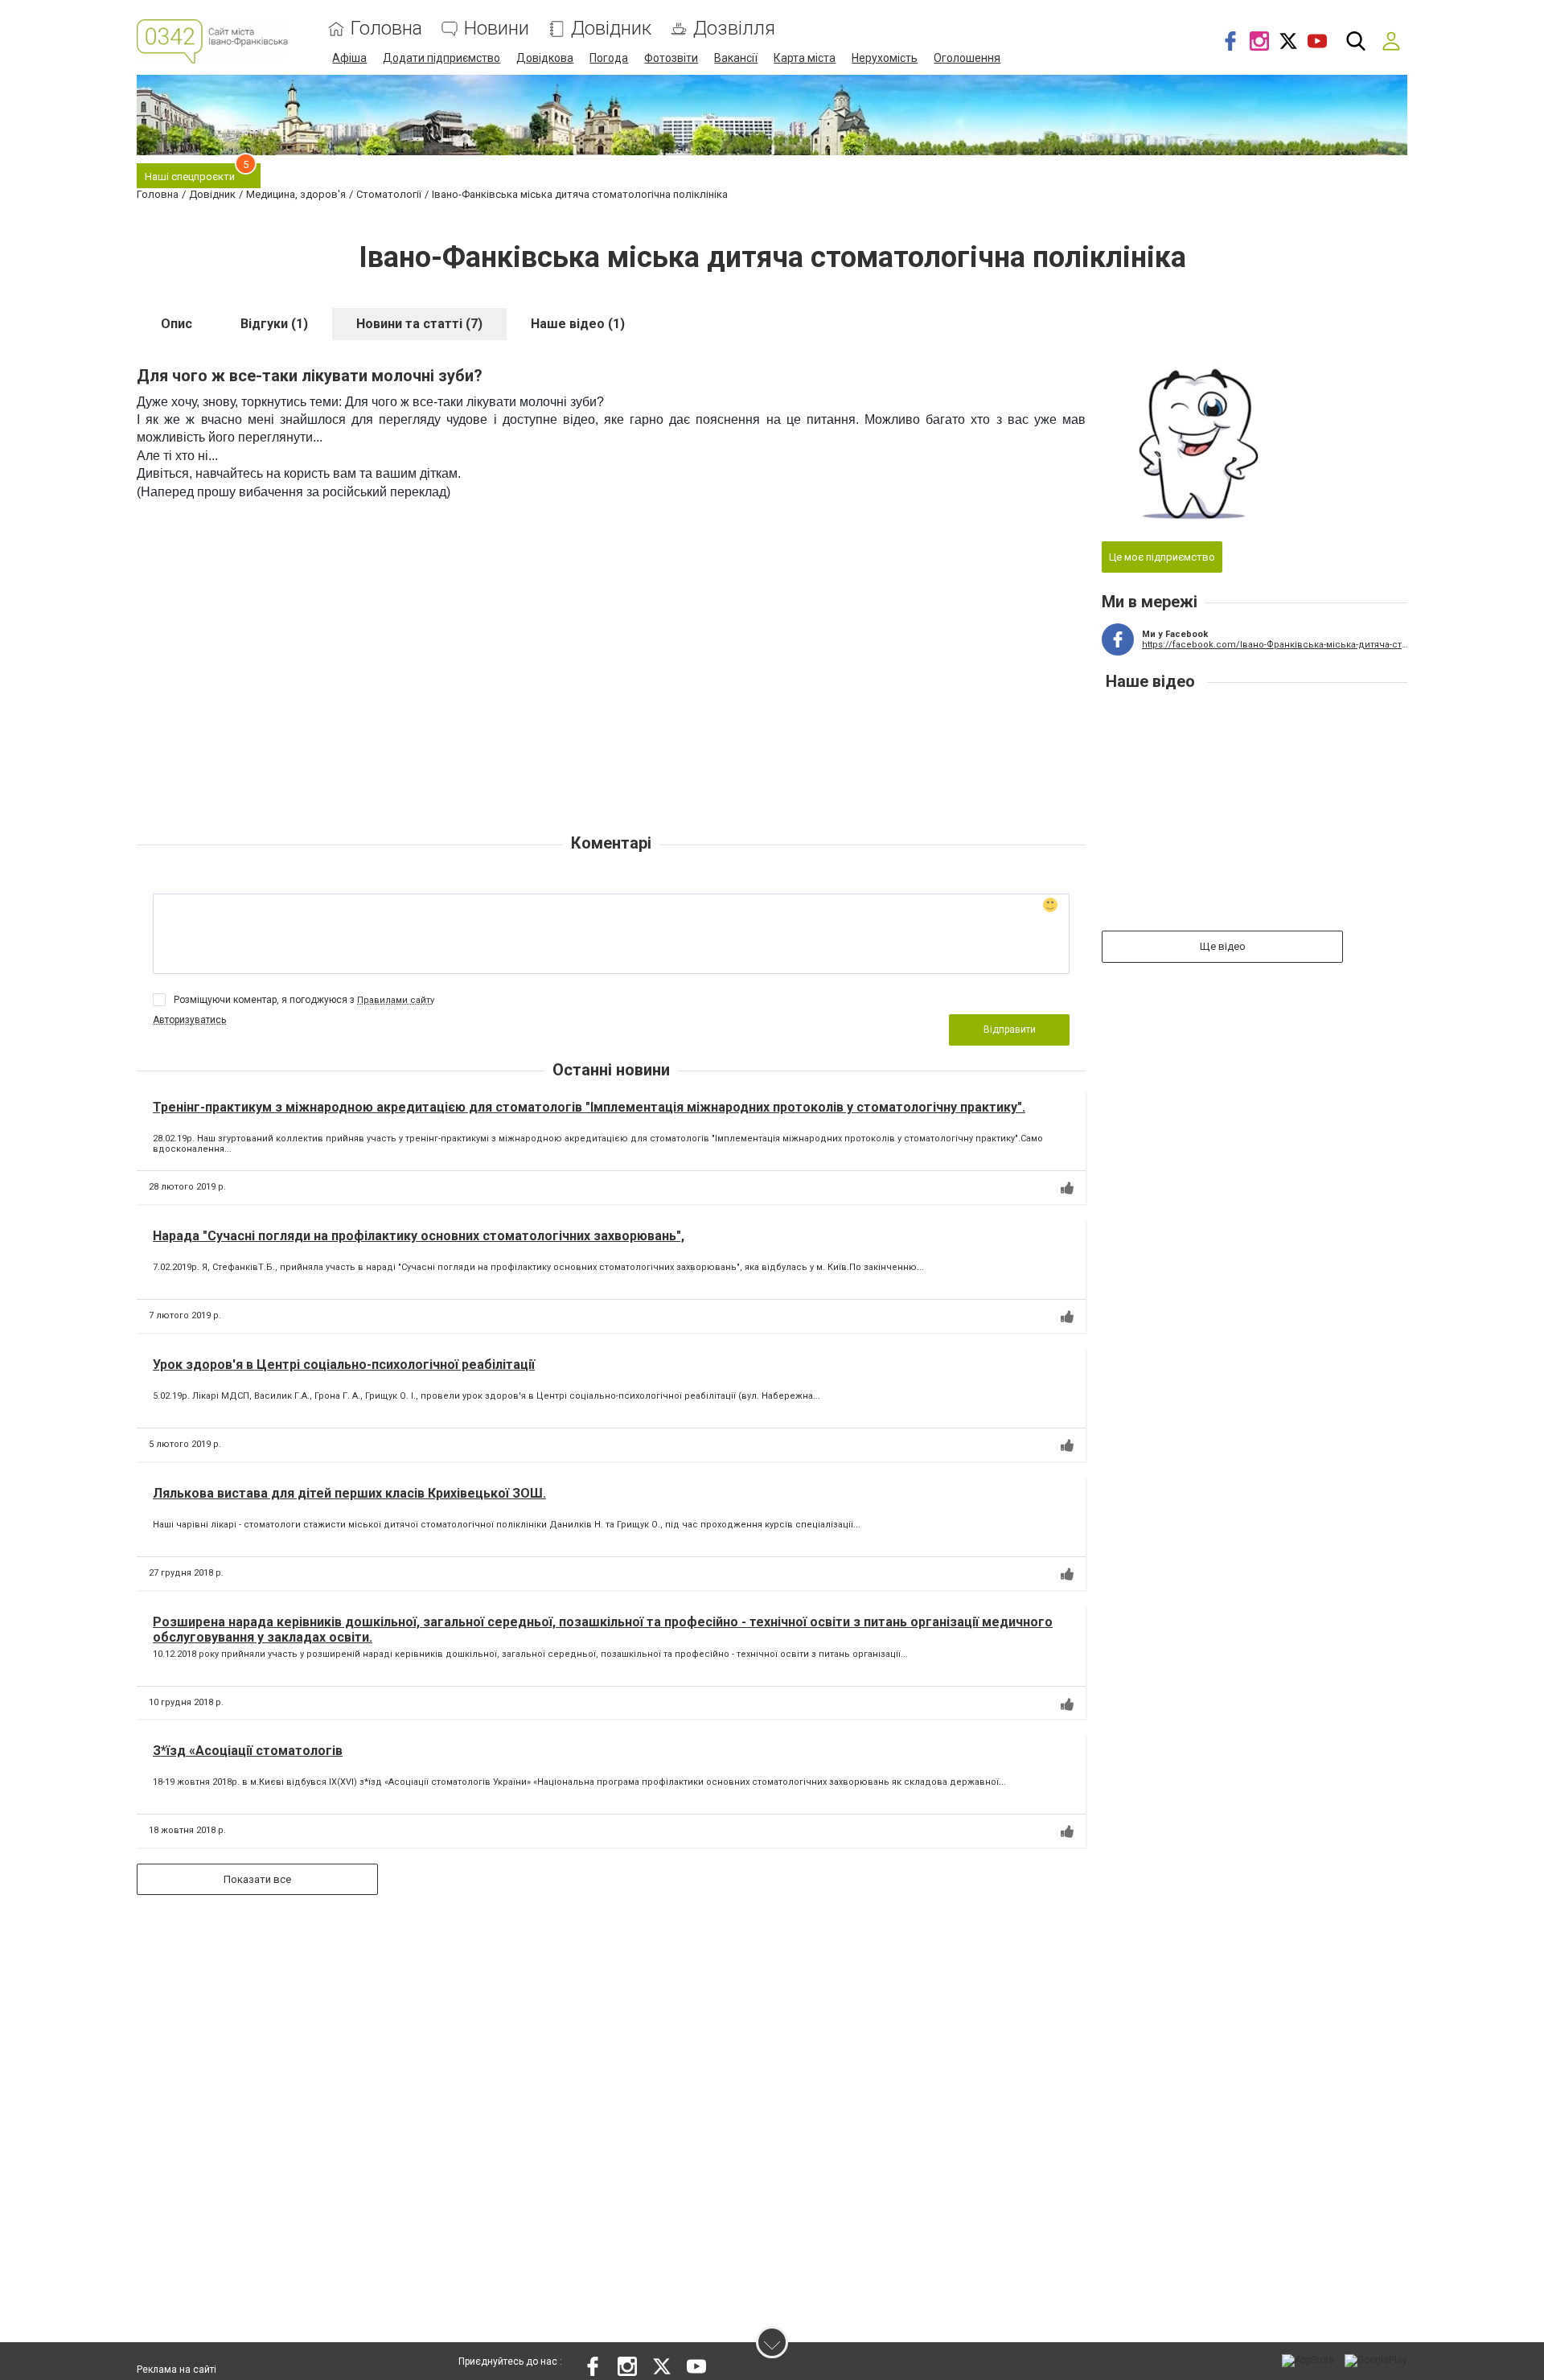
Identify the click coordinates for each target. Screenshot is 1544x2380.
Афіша (349, 58)
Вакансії (736, 58)
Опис (177, 324)
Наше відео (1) (578, 324)
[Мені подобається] (1067, 1188)
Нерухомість (885, 58)
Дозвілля (734, 29)
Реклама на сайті (177, 2370)
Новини (497, 29)
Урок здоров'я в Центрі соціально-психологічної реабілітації (344, 1365)
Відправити (1010, 1030)
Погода (609, 58)
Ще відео (1223, 946)
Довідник (611, 29)
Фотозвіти (671, 58)
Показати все (257, 1879)
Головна (386, 29)
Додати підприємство (441, 58)
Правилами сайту (396, 1000)
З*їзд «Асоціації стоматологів (248, 1751)
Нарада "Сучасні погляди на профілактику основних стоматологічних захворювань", (419, 1236)
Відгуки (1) (274, 324)
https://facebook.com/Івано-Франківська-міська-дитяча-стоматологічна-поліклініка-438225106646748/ (1275, 645)
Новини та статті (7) (419, 324)
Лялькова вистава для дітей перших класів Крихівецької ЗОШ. (349, 1493)
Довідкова (545, 58)
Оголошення (967, 58)
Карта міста (805, 58)
